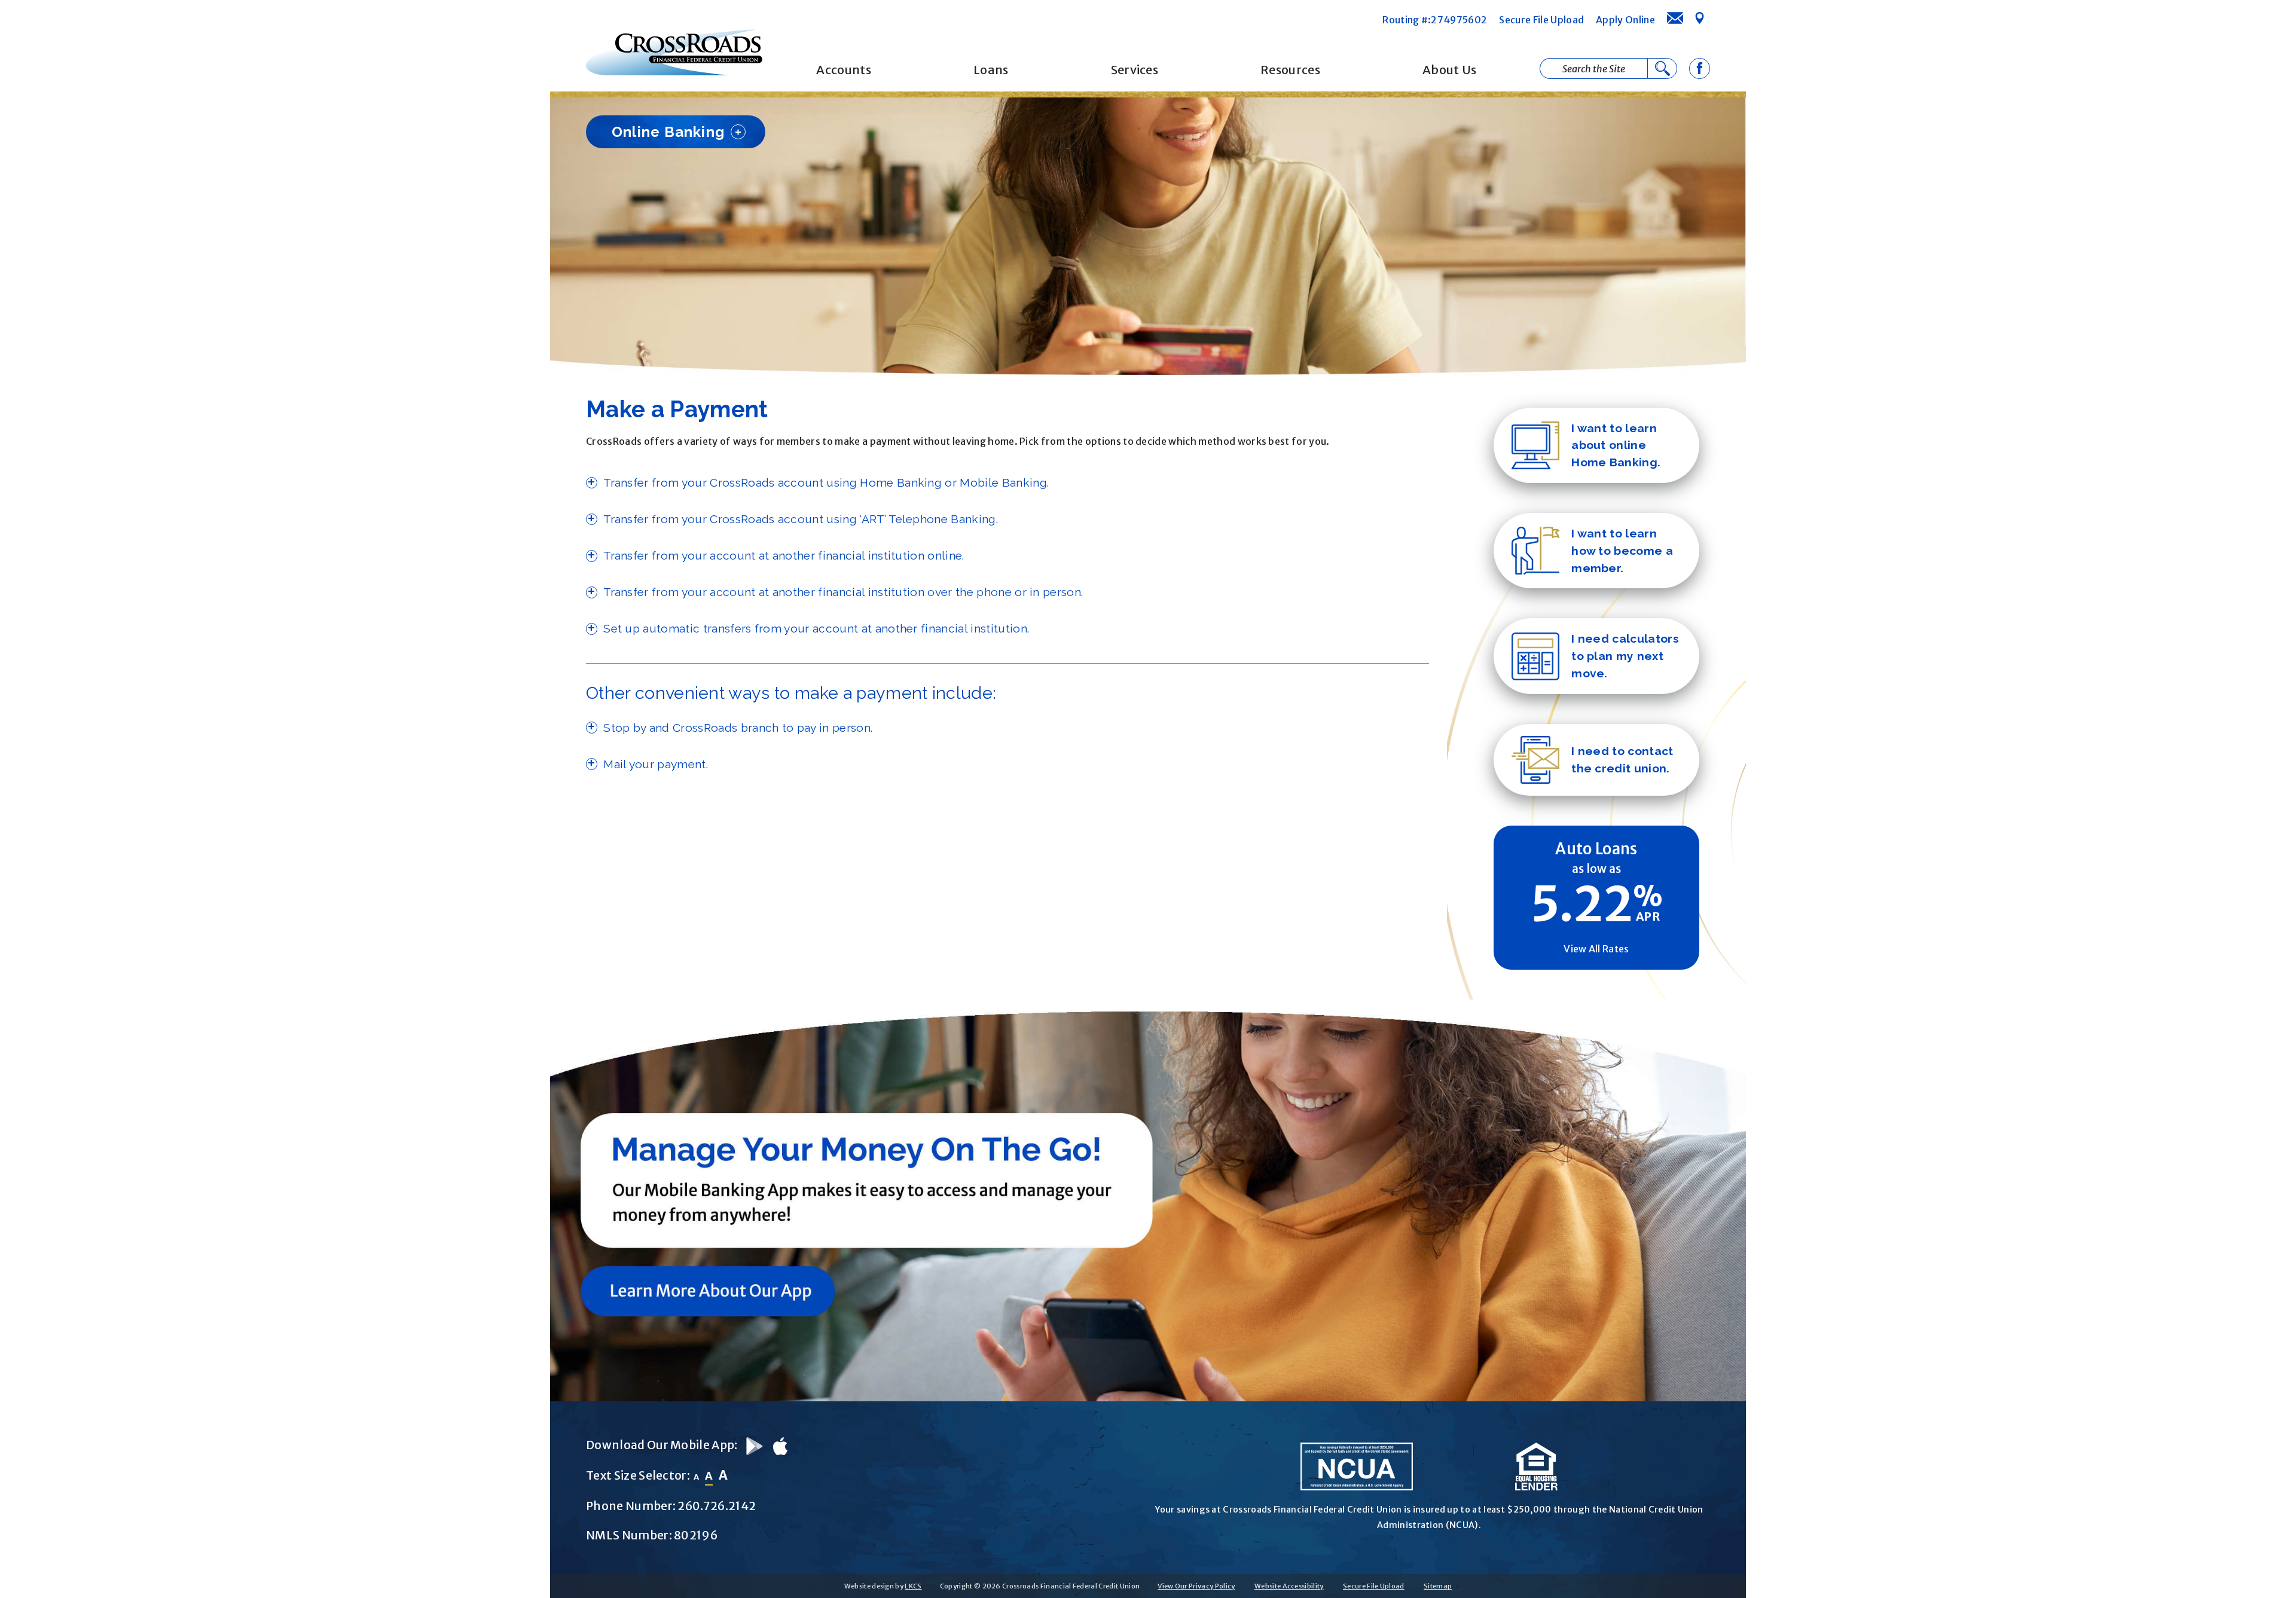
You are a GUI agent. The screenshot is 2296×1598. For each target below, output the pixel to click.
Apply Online (1625, 20)
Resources (1290, 70)
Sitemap (1438, 1586)
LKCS (913, 1586)
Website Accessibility (1289, 1586)
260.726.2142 (717, 1506)
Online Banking (668, 132)
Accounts (844, 70)
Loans (991, 70)
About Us (1450, 70)
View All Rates (1596, 949)
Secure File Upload (1541, 20)
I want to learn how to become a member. (1622, 551)
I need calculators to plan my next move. (1625, 656)
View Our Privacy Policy (1196, 1586)
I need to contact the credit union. (1622, 760)
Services (1135, 70)
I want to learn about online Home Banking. (1616, 445)
